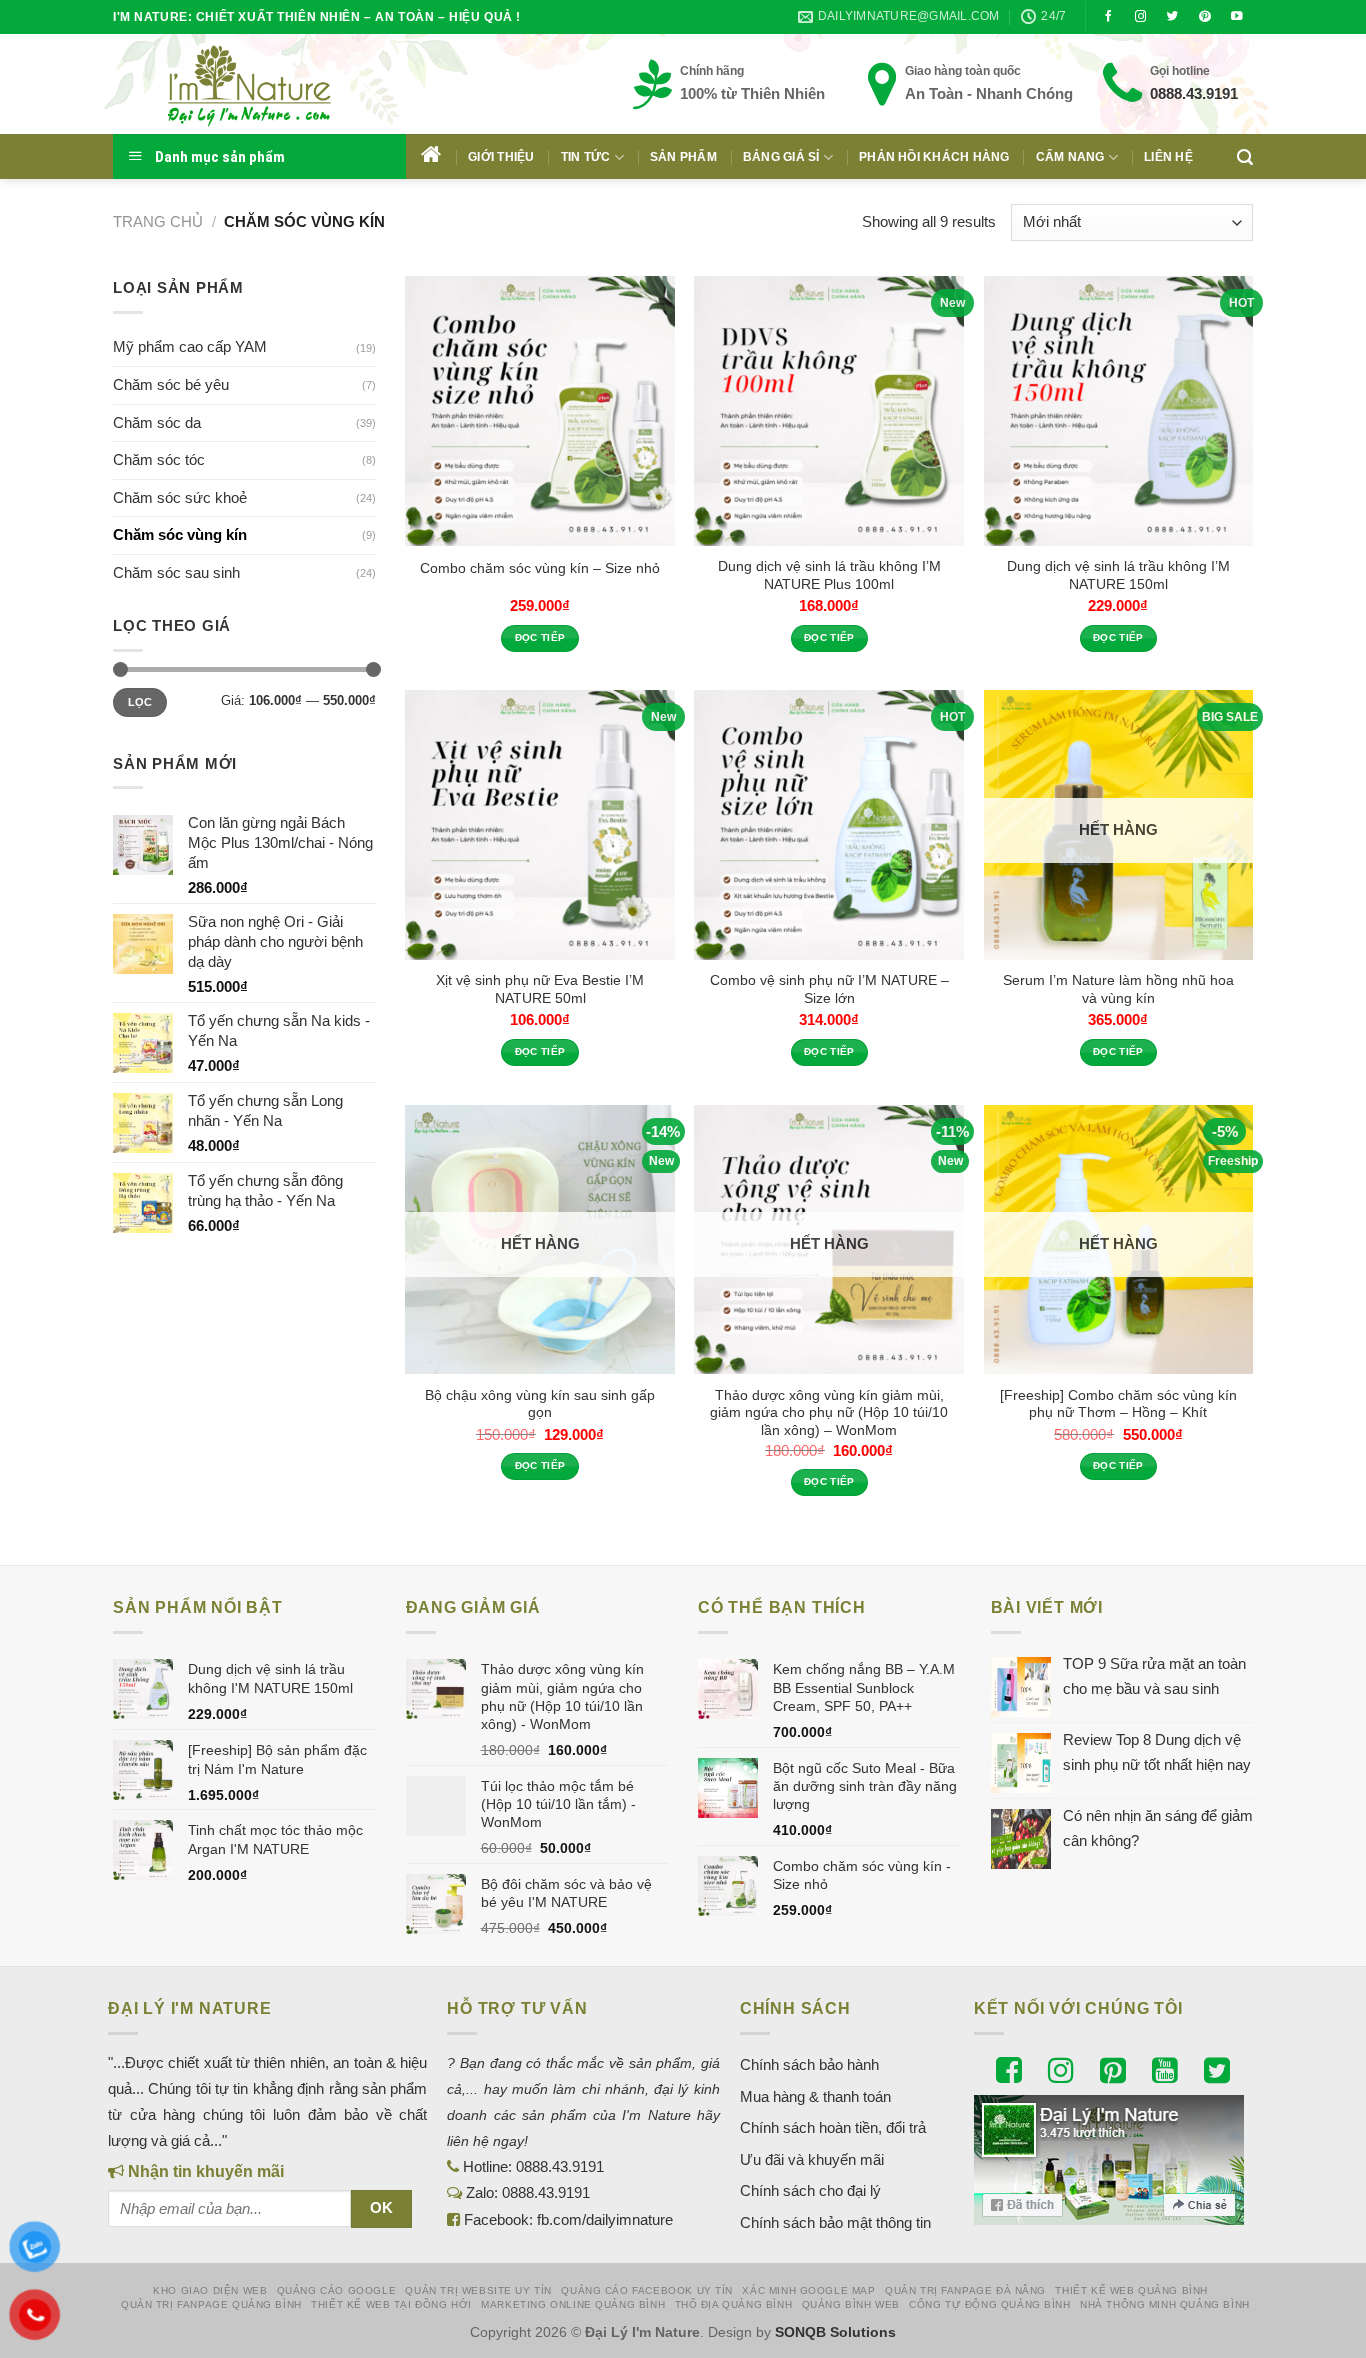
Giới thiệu (501, 157)
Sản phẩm (683, 157)
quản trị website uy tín (478, 2290)
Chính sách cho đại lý (810, 2190)
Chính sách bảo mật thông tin (835, 2222)
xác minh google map (808, 2290)
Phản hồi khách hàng (934, 157)
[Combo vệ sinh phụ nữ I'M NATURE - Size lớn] (829, 825)
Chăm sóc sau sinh (176, 572)
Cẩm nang (1070, 157)
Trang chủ (158, 221)
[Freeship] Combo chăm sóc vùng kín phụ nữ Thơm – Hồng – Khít (1118, 1404)
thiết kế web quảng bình (1131, 2290)
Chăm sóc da (157, 422)
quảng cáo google (336, 2290)
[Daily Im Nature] (288, 84)
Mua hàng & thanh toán (815, 2096)
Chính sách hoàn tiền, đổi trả (833, 2127)
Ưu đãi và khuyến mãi (812, 2159)
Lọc (140, 702)
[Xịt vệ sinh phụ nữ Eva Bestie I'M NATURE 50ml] (540, 825)
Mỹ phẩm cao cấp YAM (190, 346)
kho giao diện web (210, 2290)
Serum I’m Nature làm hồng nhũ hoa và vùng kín (1118, 989)
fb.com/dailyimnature (605, 2219)
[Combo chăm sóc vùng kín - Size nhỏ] (540, 411)
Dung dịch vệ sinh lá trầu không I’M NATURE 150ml (1118, 575)
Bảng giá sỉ (781, 157)
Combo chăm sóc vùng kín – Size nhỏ (540, 568)
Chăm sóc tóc (159, 459)
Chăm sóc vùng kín (180, 534)
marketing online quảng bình (573, 2304)
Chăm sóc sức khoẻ (180, 497)
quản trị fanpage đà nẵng (965, 2290)
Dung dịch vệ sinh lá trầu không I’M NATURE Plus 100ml (829, 575)
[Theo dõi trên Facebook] (1109, 17)
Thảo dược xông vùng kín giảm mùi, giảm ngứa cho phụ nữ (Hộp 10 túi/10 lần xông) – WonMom (829, 1413)
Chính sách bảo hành (809, 2064)
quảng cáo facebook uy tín (647, 2290)
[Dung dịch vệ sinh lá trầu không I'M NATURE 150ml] (1119, 411)
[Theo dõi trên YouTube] (1237, 17)
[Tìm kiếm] (1245, 157)
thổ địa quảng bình (734, 2304)
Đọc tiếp (540, 637)
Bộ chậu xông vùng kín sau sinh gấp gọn (540, 1404)
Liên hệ (1168, 157)
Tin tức (586, 157)
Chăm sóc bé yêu (171, 384)
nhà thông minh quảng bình (1165, 2304)
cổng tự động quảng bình (990, 2304)
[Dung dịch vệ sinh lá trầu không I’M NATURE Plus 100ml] (829, 411)
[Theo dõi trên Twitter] (1173, 17)
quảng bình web (851, 2304)
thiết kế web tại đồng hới (391, 2304)
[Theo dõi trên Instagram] (1141, 17)
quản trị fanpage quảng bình (211, 2304)
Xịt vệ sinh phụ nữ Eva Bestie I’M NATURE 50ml (540, 989)
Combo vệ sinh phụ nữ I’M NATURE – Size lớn (829, 989)
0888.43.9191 (1194, 93)
